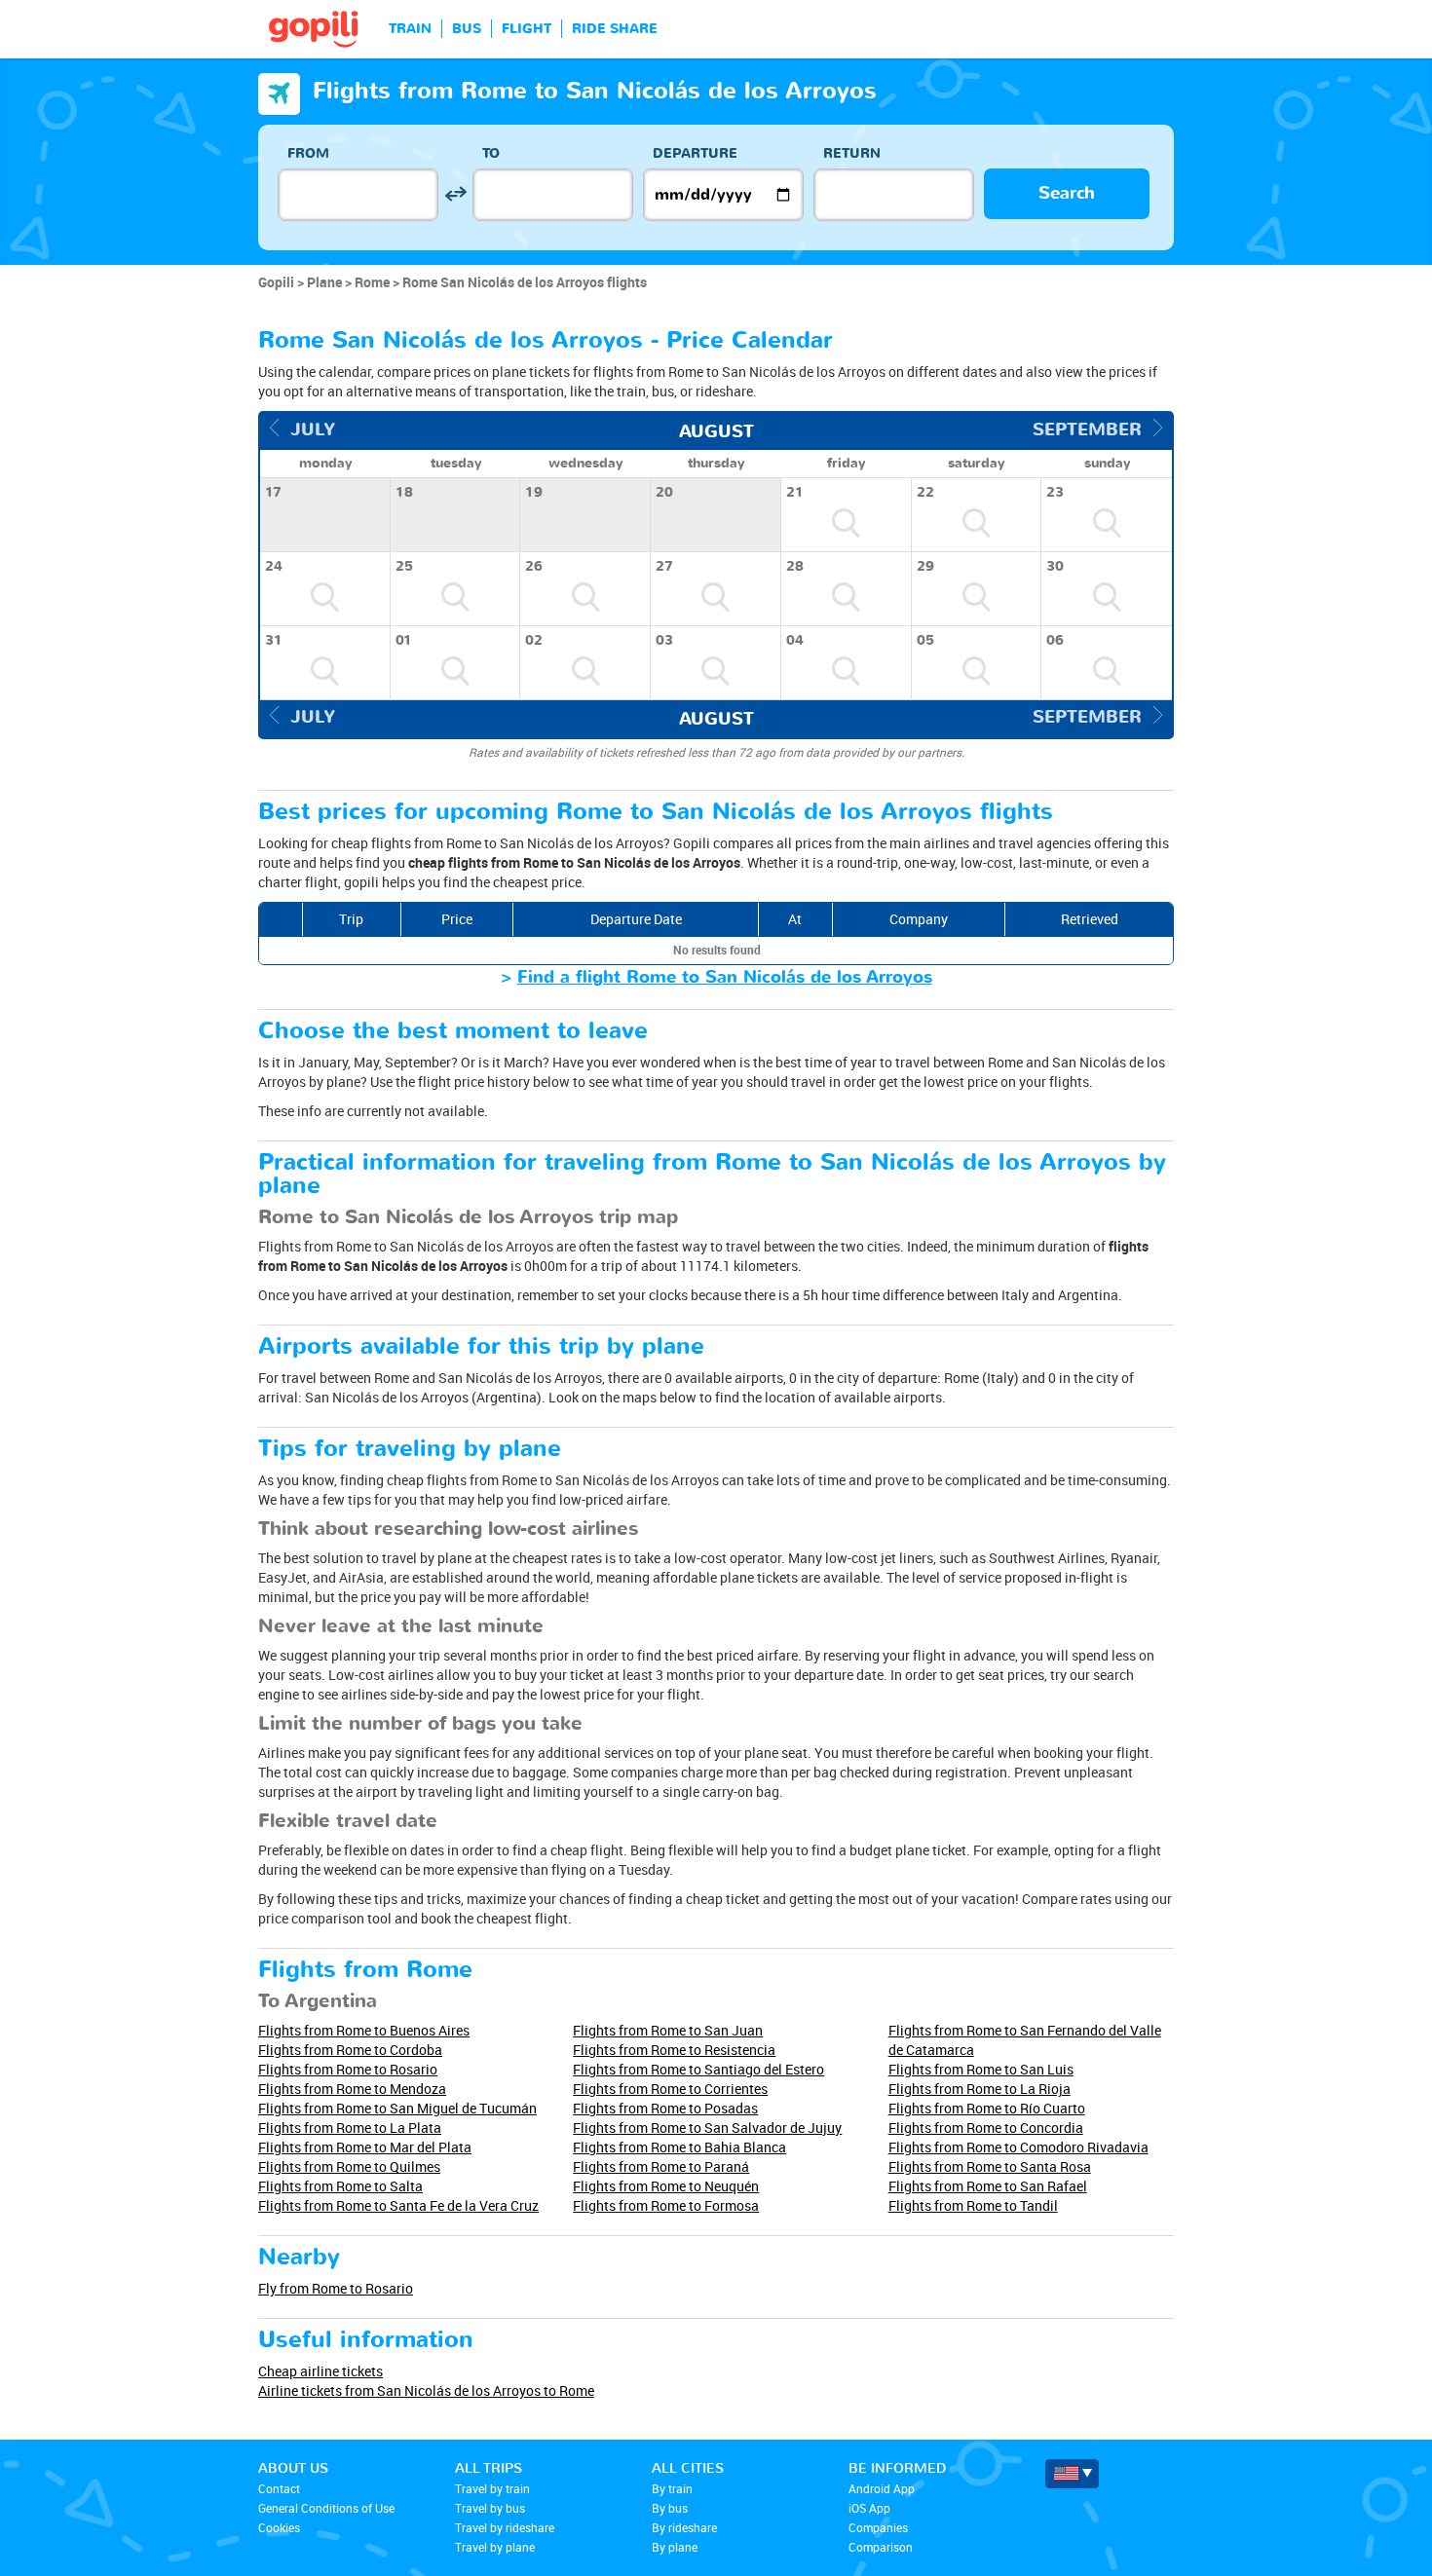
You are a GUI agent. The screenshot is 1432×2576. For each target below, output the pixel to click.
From (308, 153)
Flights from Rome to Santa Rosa (990, 2166)
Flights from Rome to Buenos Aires (364, 2030)
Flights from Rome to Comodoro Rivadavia (1018, 2147)
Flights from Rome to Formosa (666, 2205)
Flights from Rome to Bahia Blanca (679, 2147)
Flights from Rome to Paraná (661, 2166)
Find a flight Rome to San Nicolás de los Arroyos (725, 977)
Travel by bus (490, 2508)
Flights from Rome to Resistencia (674, 2050)
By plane (675, 2547)
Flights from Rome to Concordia (986, 2128)
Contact (279, 2488)
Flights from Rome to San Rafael (988, 2186)
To (491, 153)
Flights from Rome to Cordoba (350, 2050)
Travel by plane (495, 2547)
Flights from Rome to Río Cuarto (987, 2108)
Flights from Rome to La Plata (350, 2128)
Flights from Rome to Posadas (665, 2108)
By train (672, 2488)
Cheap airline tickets (320, 2371)
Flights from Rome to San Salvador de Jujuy (707, 2128)
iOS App (869, 2508)
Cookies (279, 2527)
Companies (878, 2527)
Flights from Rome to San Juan (668, 2030)
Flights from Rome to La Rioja (980, 2089)
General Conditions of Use (326, 2508)
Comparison (881, 2547)
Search (1067, 193)
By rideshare (684, 2527)
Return (852, 153)
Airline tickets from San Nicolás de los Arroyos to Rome (426, 2390)
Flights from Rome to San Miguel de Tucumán (397, 2108)
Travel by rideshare (505, 2527)
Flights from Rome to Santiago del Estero (698, 2069)
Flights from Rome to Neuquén (666, 2186)
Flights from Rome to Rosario (348, 2069)
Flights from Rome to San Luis (981, 2069)
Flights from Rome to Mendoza (352, 2089)
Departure (695, 153)
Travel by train (492, 2488)
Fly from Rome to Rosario (336, 2288)
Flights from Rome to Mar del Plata (365, 2147)
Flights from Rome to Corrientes (670, 2089)
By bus (670, 2508)
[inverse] (455, 194)
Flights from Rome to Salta (340, 2186)
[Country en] (1072, 2474)
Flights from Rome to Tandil (973, 2205)
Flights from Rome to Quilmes (349, 2166)
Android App (882, 2488)
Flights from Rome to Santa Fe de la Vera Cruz (398, 2205)
